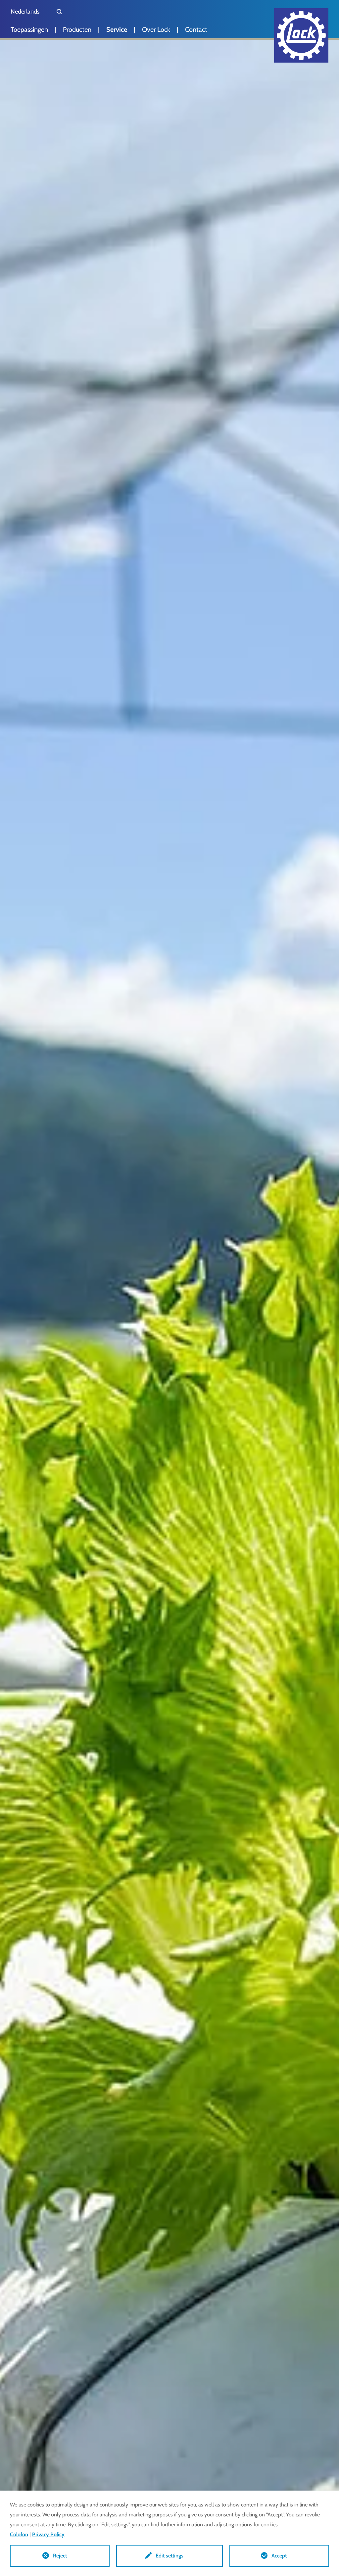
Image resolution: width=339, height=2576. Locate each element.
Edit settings (169, 2556)
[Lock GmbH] (301, 35)
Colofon (19, 2534)
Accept (279, 2556)
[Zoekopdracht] (59, 12)
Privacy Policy (48, 2534)
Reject (60, 2556)
